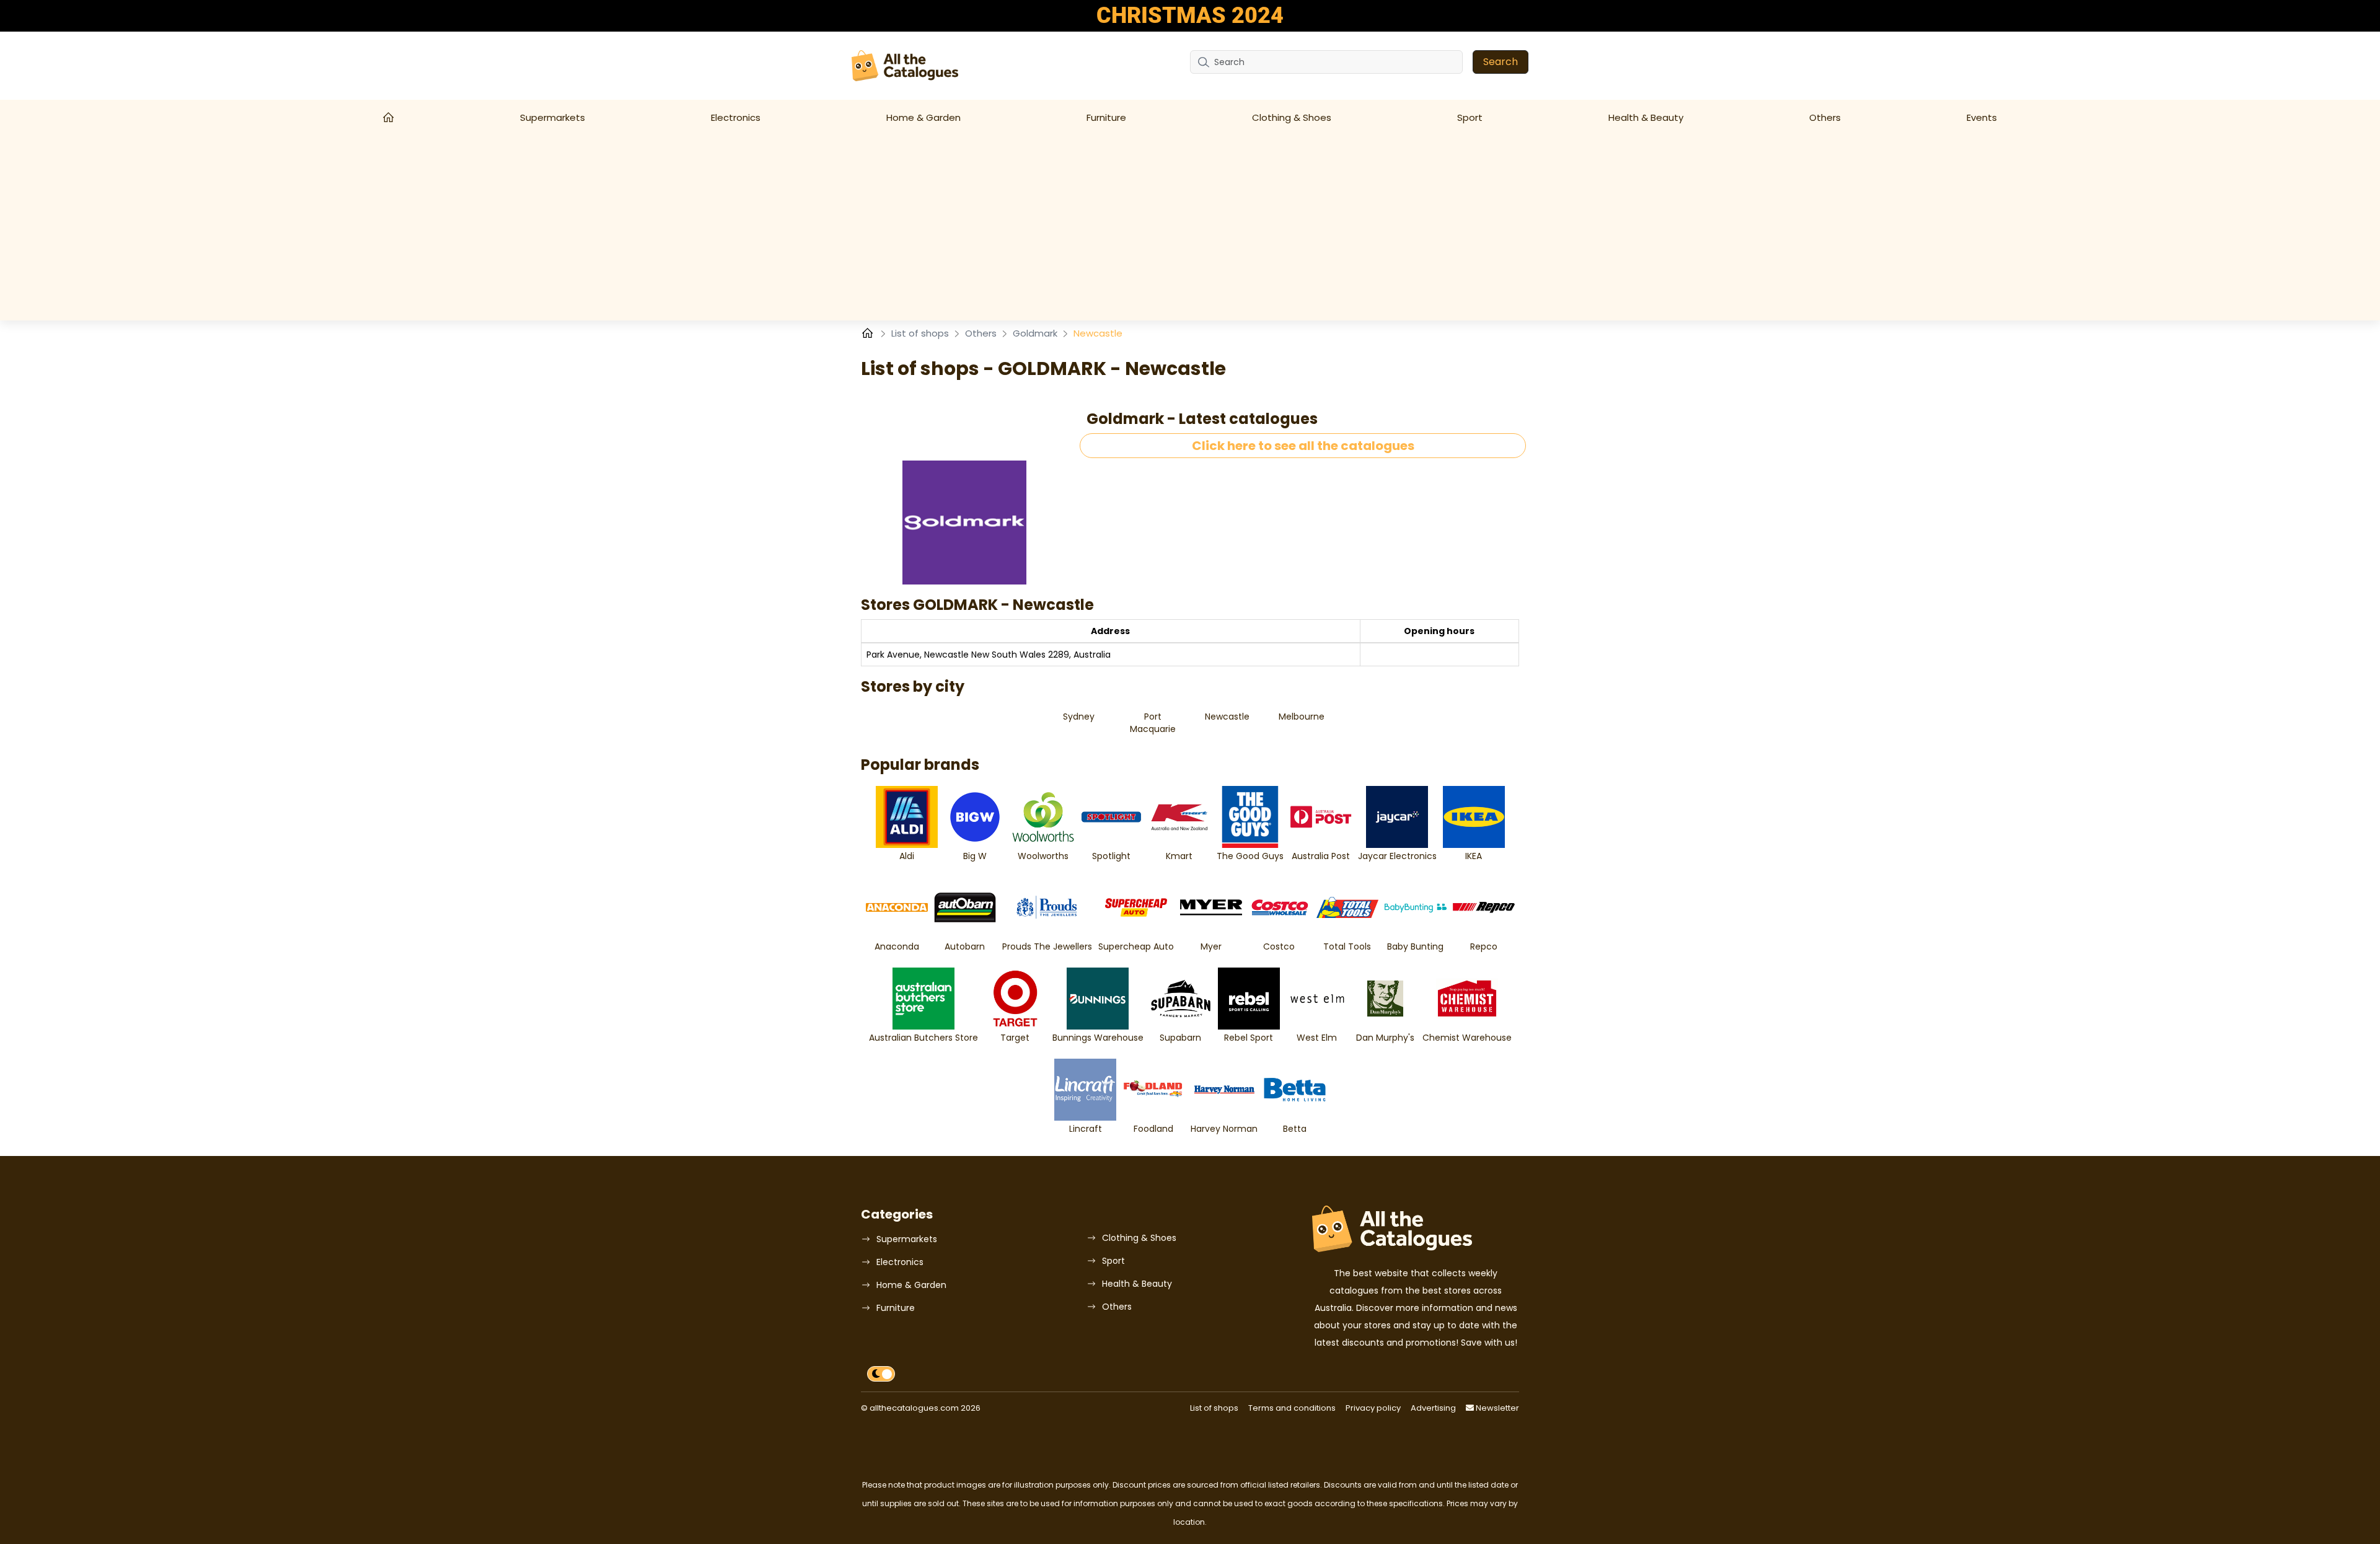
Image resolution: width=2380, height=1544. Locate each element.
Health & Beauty (1646, 117)
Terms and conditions (1292, 1408)
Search (1501, 62)
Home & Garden (923, 117)
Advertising (1433, 1408)
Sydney (1079, 717)
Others (1825, 117)
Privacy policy (1373, 1408)
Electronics (736, 117)
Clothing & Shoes (1292, 117)
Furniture (1106, 117)
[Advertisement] (1190, 227)
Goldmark (1036, 333)
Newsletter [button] (1496, 1408)
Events (1982, 117)
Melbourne (1302, 717)
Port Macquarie (1153, 723)
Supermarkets (553, 117)
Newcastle (1227, 717)
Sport (1470, 117)
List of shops (921, 333)
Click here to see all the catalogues (1303, 446)
